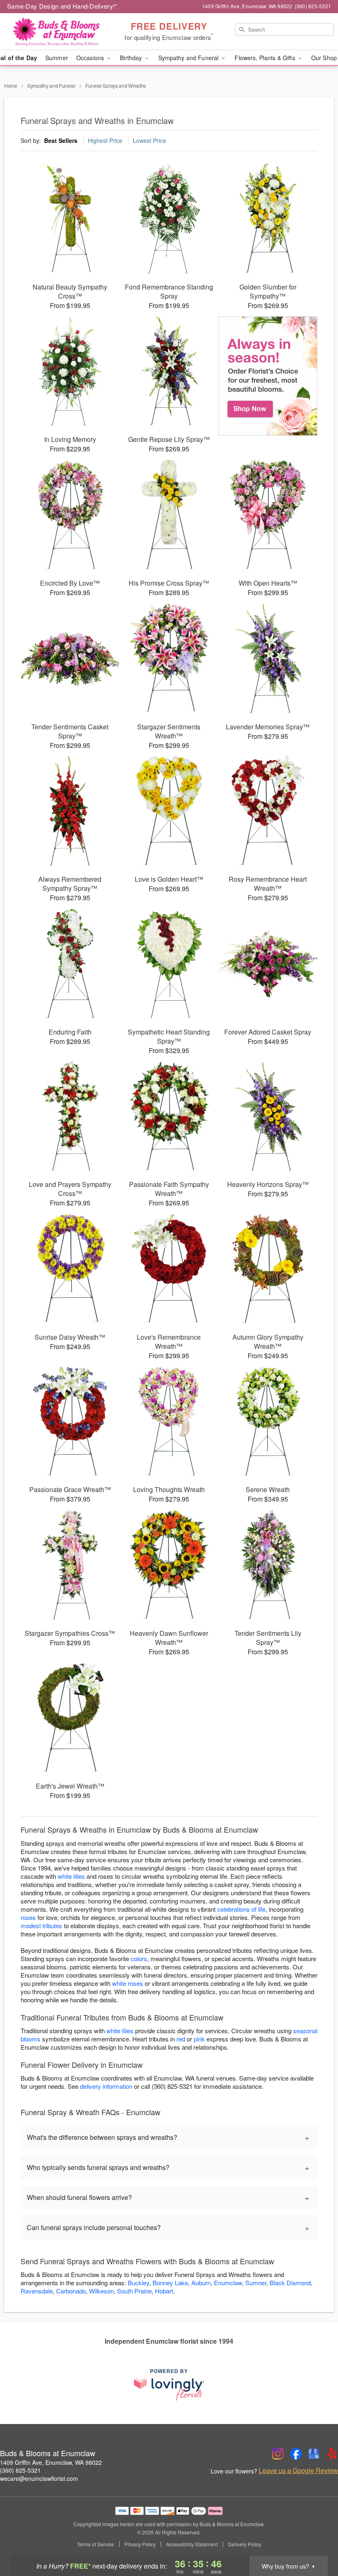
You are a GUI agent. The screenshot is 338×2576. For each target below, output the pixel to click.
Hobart (164, 2291)
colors (139, 1958)
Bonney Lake (170, 2283)
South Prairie (134, 2291)
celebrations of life (241, 1909)
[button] (316, 2541)
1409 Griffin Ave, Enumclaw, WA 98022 (51, 2462)
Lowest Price (149, 140)
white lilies (71, 1876)
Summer (57, 58)
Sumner (256, 2283)
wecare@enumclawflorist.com (39, 2478)
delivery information (106, 2086)
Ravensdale (37, 2291)
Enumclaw (228, 2283)
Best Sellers (61, 140)
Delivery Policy (245, 2544)
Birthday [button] (132, 58)
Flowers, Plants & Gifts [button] (265, 58)
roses (28, 1917)
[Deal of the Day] (268, 376)
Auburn (201, 2283)
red (181, 2039)
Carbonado (71, 2291)
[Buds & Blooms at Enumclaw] (58, 32)
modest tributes (41, 1926)
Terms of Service (96, 2544)
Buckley (138, 2283)
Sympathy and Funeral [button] (189, 58)
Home (11, 85)
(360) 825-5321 (20, 2470)
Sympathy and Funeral (51, 85)
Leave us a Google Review (298, 2471)
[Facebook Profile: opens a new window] (296, 2454)
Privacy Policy (140, 2544)
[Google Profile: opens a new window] (314, 2454)
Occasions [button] (91, 58)
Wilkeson (101, 2291)
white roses (128, 1983)
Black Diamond (290, 2283)
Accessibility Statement (192, 2544)
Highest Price (105, 140)
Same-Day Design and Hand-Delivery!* (62, 6)
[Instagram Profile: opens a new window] (278, 2454)
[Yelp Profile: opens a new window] (332, 2454)
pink (199, 2039)
